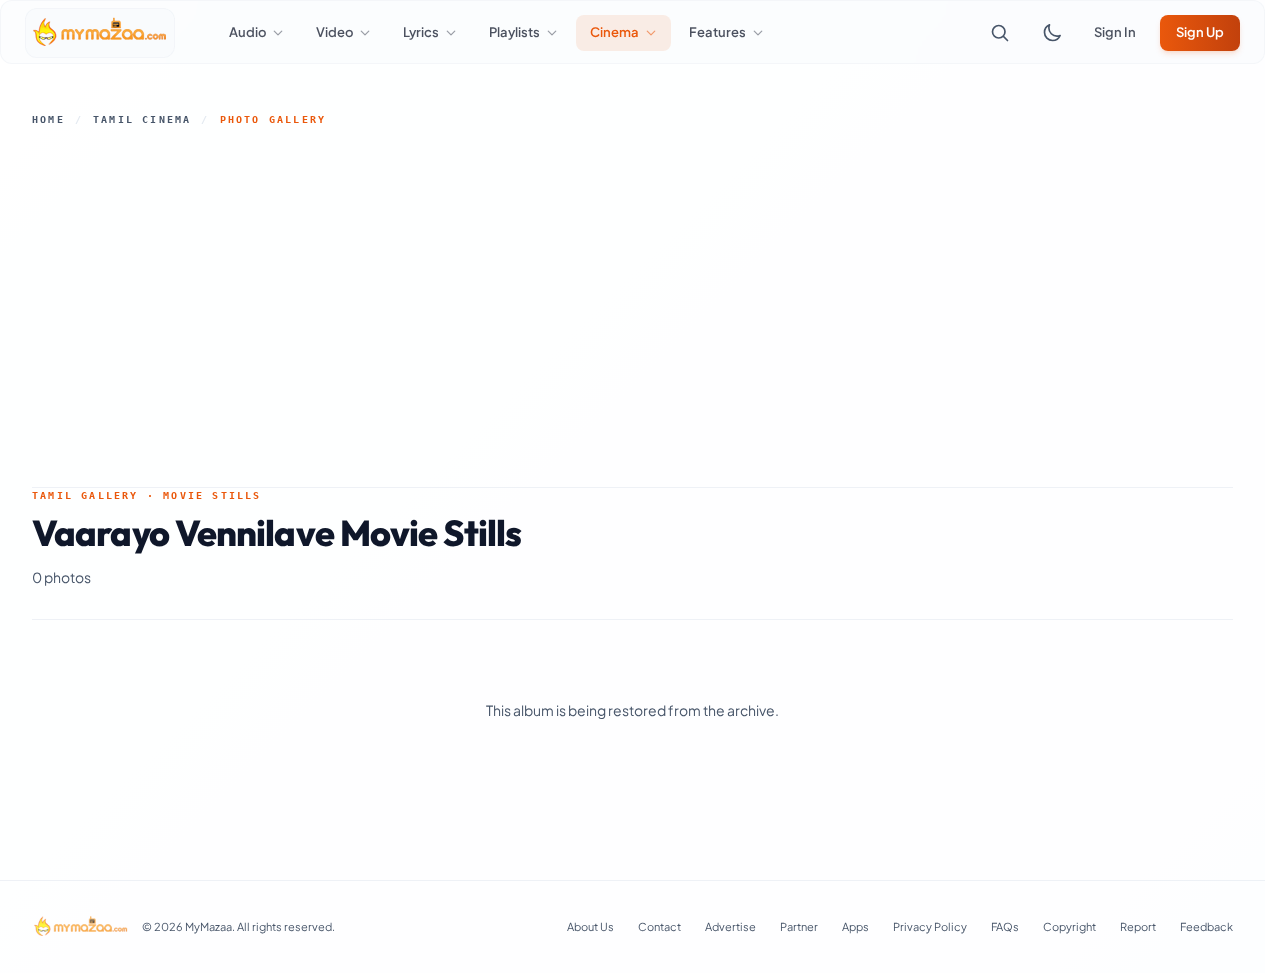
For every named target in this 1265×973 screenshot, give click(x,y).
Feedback (1206, 926)
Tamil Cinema (142, 119)
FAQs (1005, 926)
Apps (855, 926)
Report (1138, 926)
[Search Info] (1000, 33)
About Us (590, 926)
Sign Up (1200, 32)
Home (48, 119)
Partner (799, 926)
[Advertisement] (633, 307)
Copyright (1069, 926)
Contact (659, 926)
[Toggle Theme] (1052, 33)
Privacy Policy (930, 926)
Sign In (1115, 32)
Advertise (730, 926)
